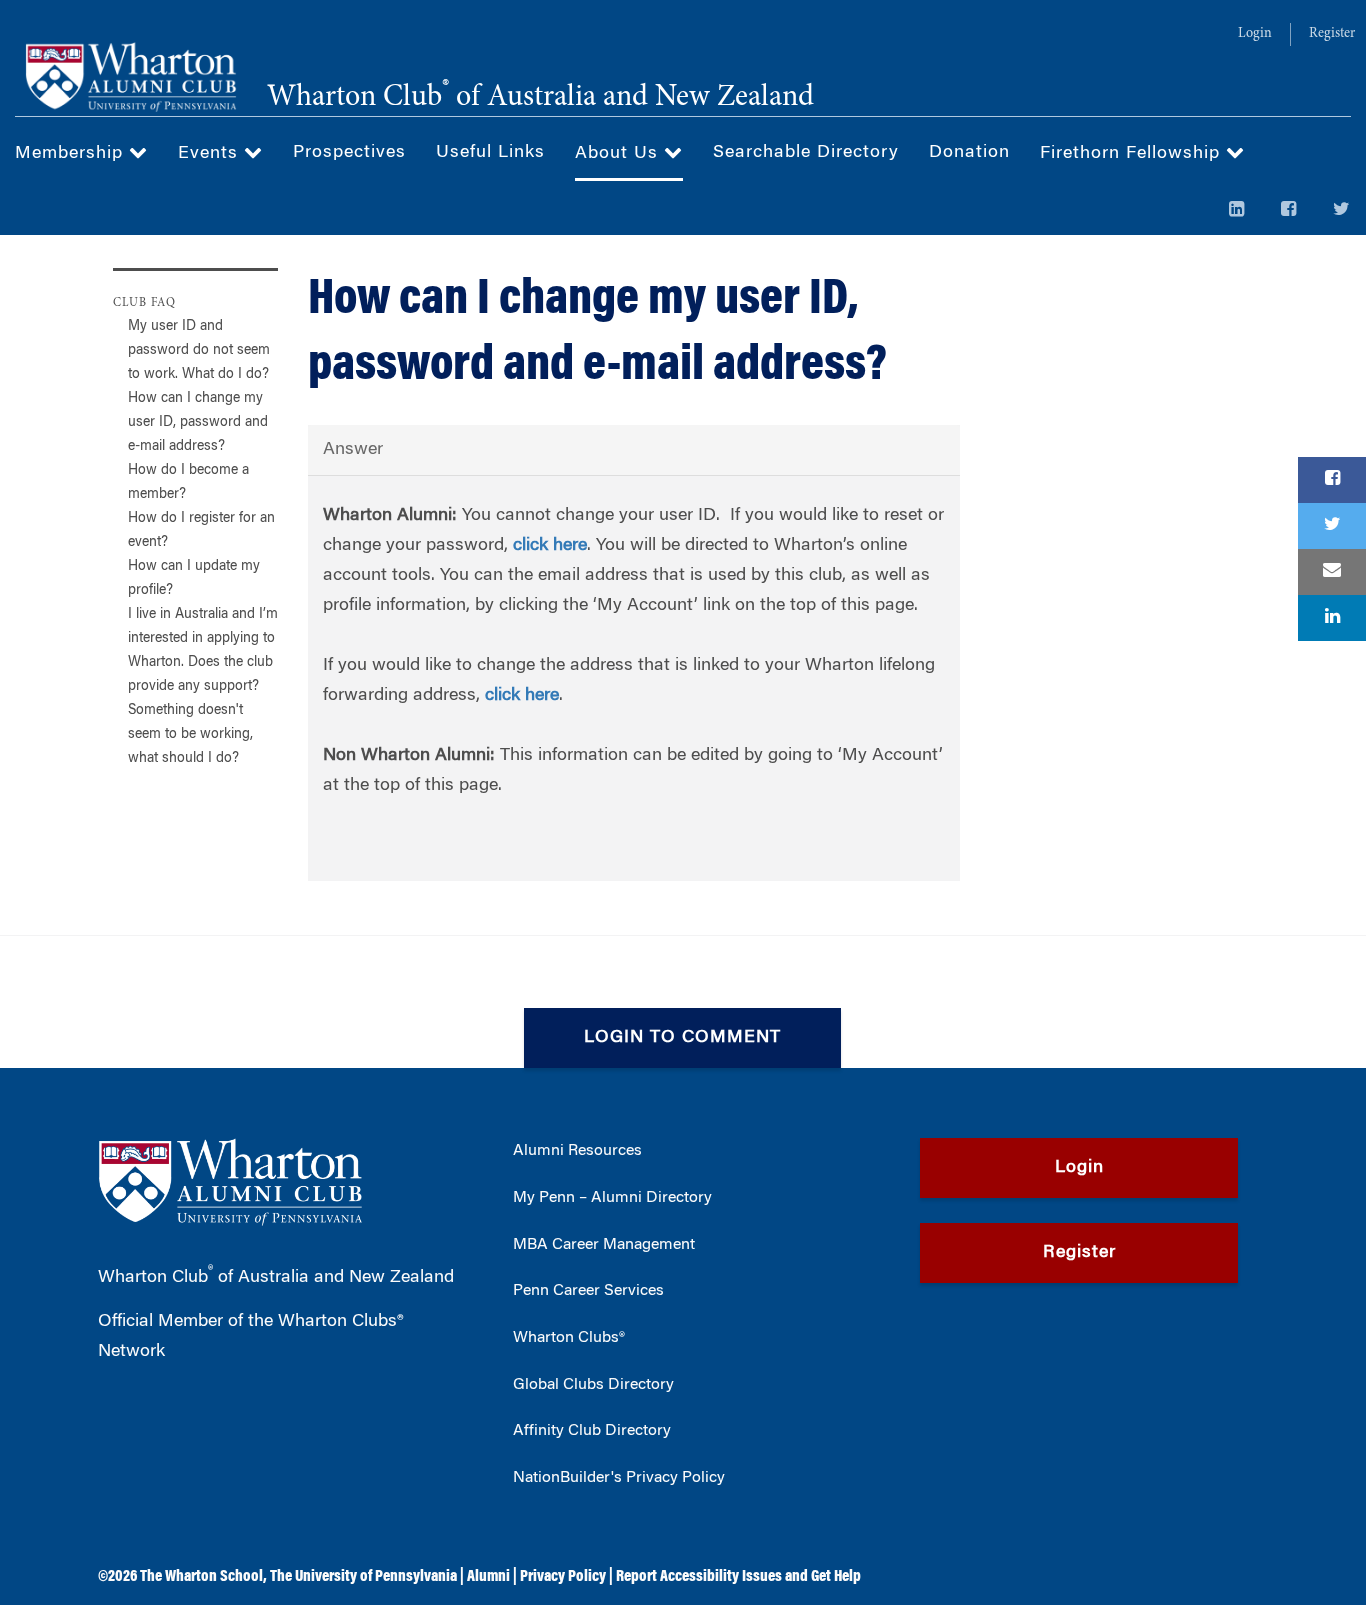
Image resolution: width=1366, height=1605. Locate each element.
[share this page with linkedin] (1332, 618)
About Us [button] (619, 154)
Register (1332, 34)
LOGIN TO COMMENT (682, 1038)
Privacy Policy (563, 1577)
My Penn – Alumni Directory (612, 1198)
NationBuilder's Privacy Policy (619, 1478)
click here (550, 546)
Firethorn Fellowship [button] (1133, 154)
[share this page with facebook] (1332, 480)
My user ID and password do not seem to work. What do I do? (199, 351)
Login (1255, 34)
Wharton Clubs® (569, 1338)
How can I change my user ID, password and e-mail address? (198, 423)
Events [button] (211, 154)
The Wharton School (201, 1577)
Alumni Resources (577, 1151)
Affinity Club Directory (592, 1431)
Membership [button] (72, 154)
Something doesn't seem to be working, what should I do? (190, 735)
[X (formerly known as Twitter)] (1342, 211)
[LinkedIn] (1237, 211)
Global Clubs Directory (593, 1385)
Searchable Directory (806, 153)
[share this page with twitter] (1332, 526)
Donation (969, 153)
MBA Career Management (604, 1245)
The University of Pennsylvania (363, 1577)
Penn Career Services (588, 1291)
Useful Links (490, 153)
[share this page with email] (1332, 572)
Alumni (488, 1577)
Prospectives (349, 153)
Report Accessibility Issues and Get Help (738, 1577)
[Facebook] (1289, 211)
